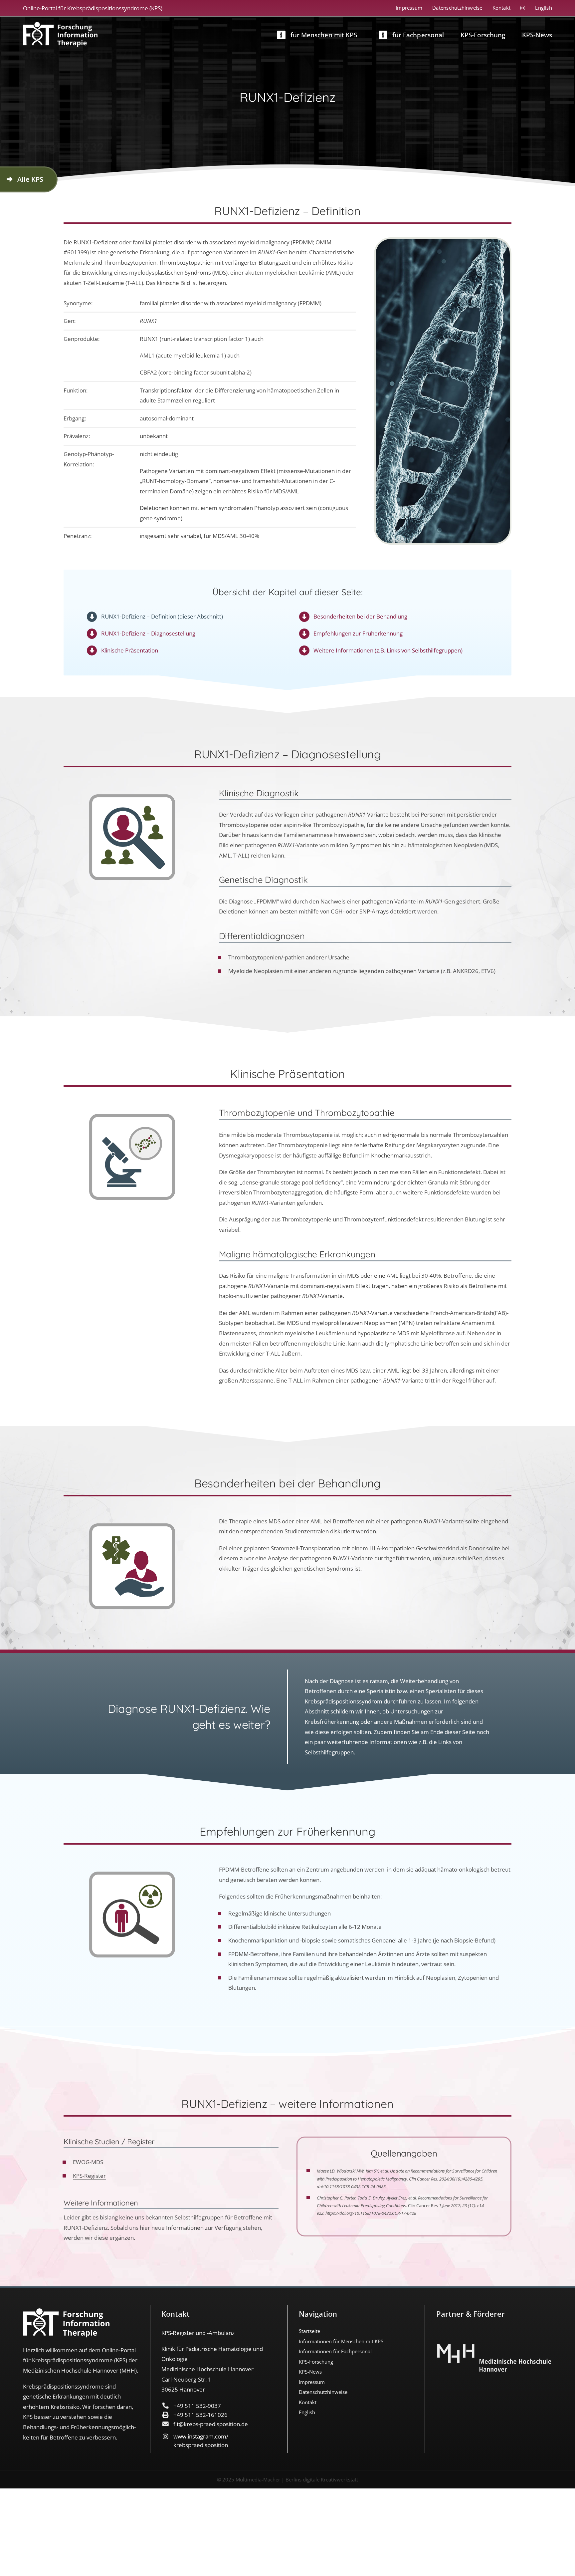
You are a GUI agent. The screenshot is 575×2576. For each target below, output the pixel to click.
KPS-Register (89, 2176)
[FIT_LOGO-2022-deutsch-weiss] (60, 25)
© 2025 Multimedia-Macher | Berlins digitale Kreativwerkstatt (287, 2479)
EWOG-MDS (88, 2162)
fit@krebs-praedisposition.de (211, 2424)
